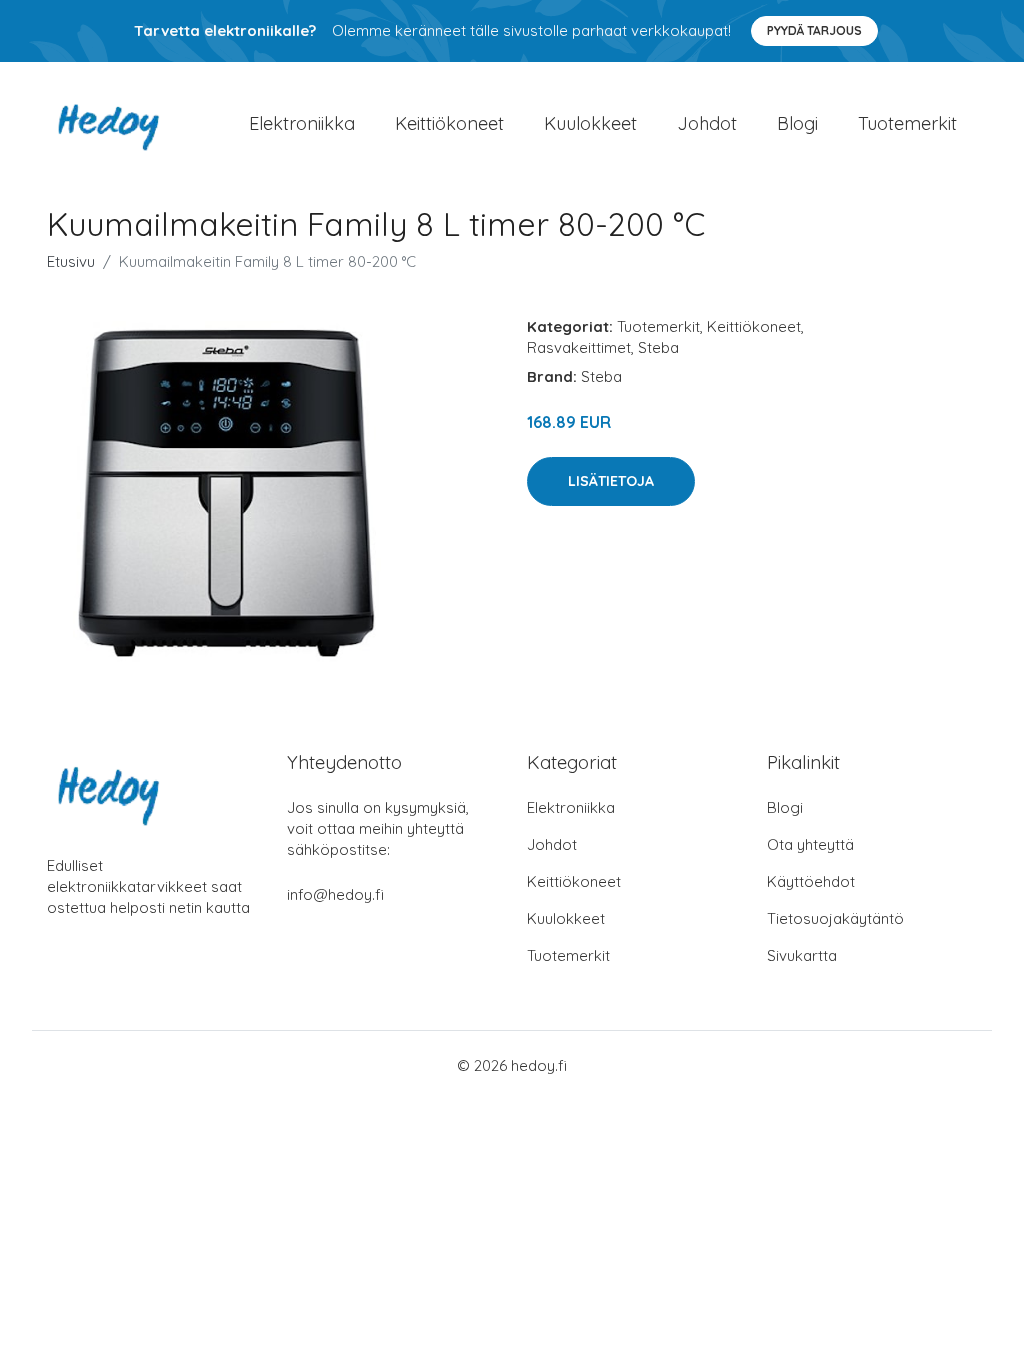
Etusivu (71, 261)
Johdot (707, 123)
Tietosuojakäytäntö (835, 918)
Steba (658, 347)
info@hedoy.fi (335, 894)
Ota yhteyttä (810, 844)
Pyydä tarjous (814, 30)
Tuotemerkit (907, 123)
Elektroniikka (302, 123)
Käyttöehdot (811, 881)
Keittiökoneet (449, 123)
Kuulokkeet (590, 123)
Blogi (797, 123)
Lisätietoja (611, 481)
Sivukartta (802, 955)
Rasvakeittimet (579, 347)
